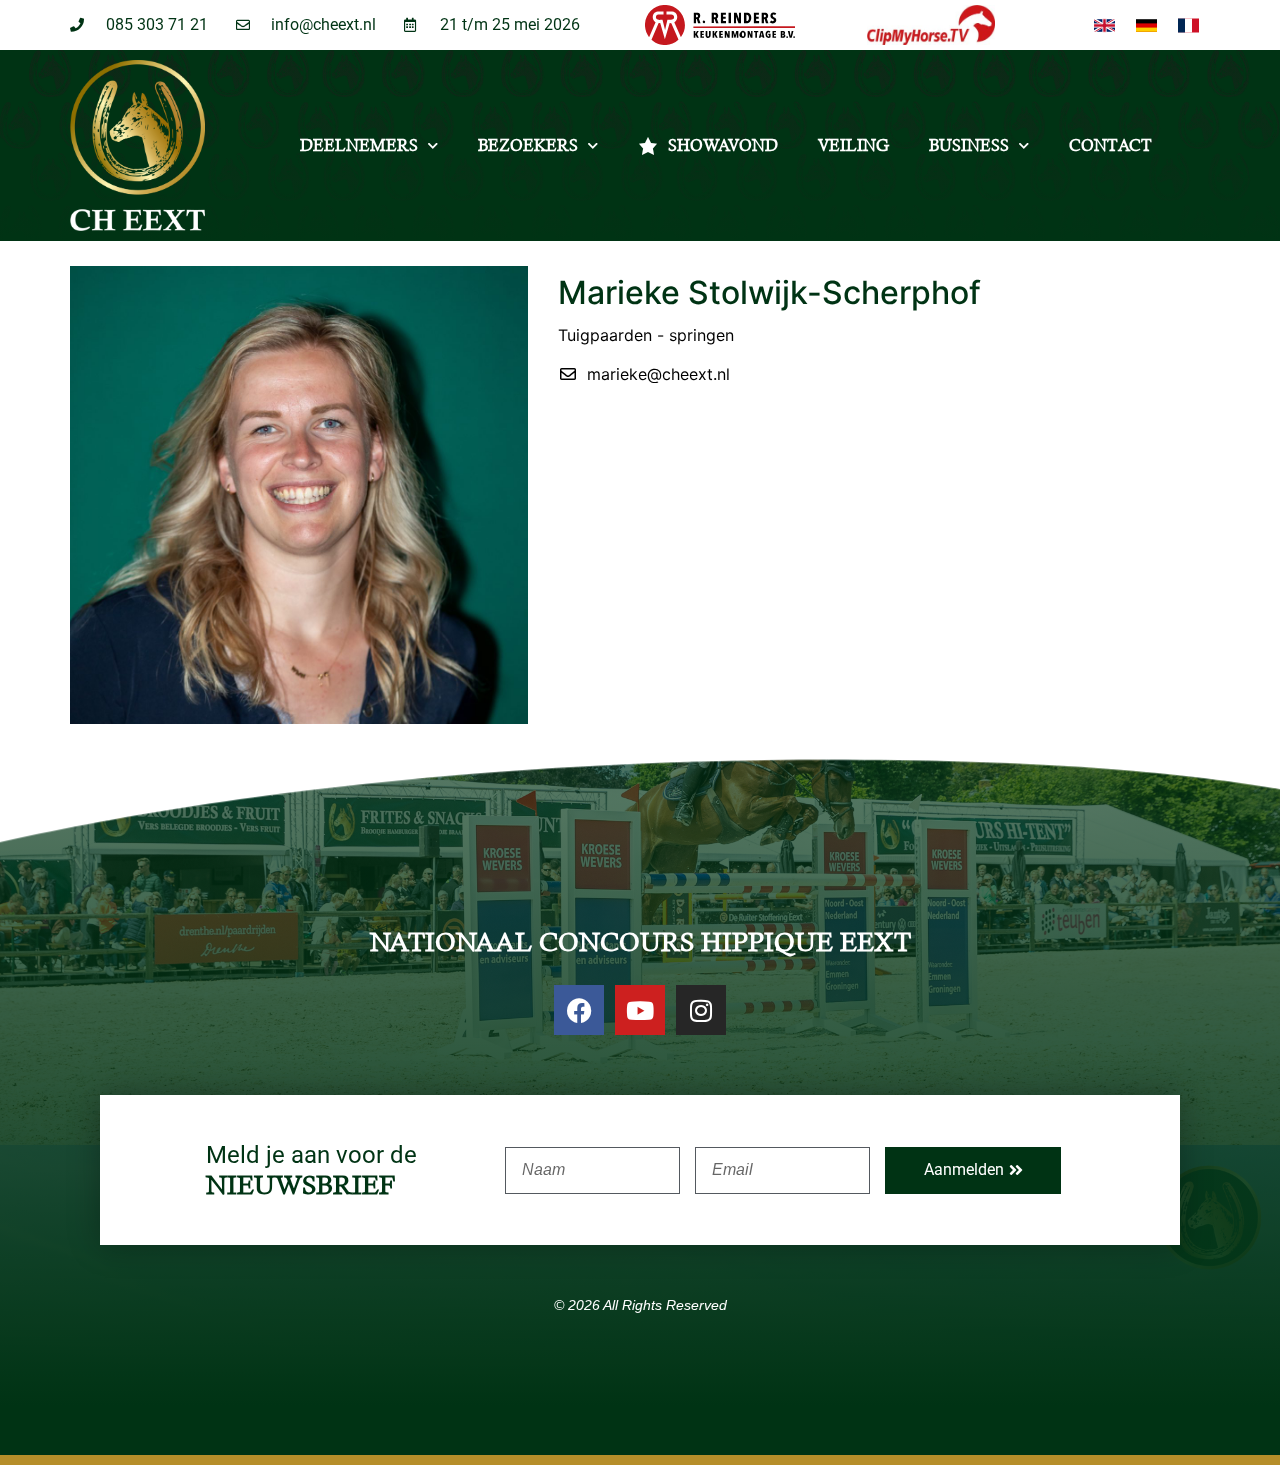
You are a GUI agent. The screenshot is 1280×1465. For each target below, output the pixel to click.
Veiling (853, 145)
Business (969, 145)
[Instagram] (701, 1010)
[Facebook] (579, 1010)
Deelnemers (359, 145)
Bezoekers (528, 145)
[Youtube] (640, 1010)
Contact (1110, 145)
